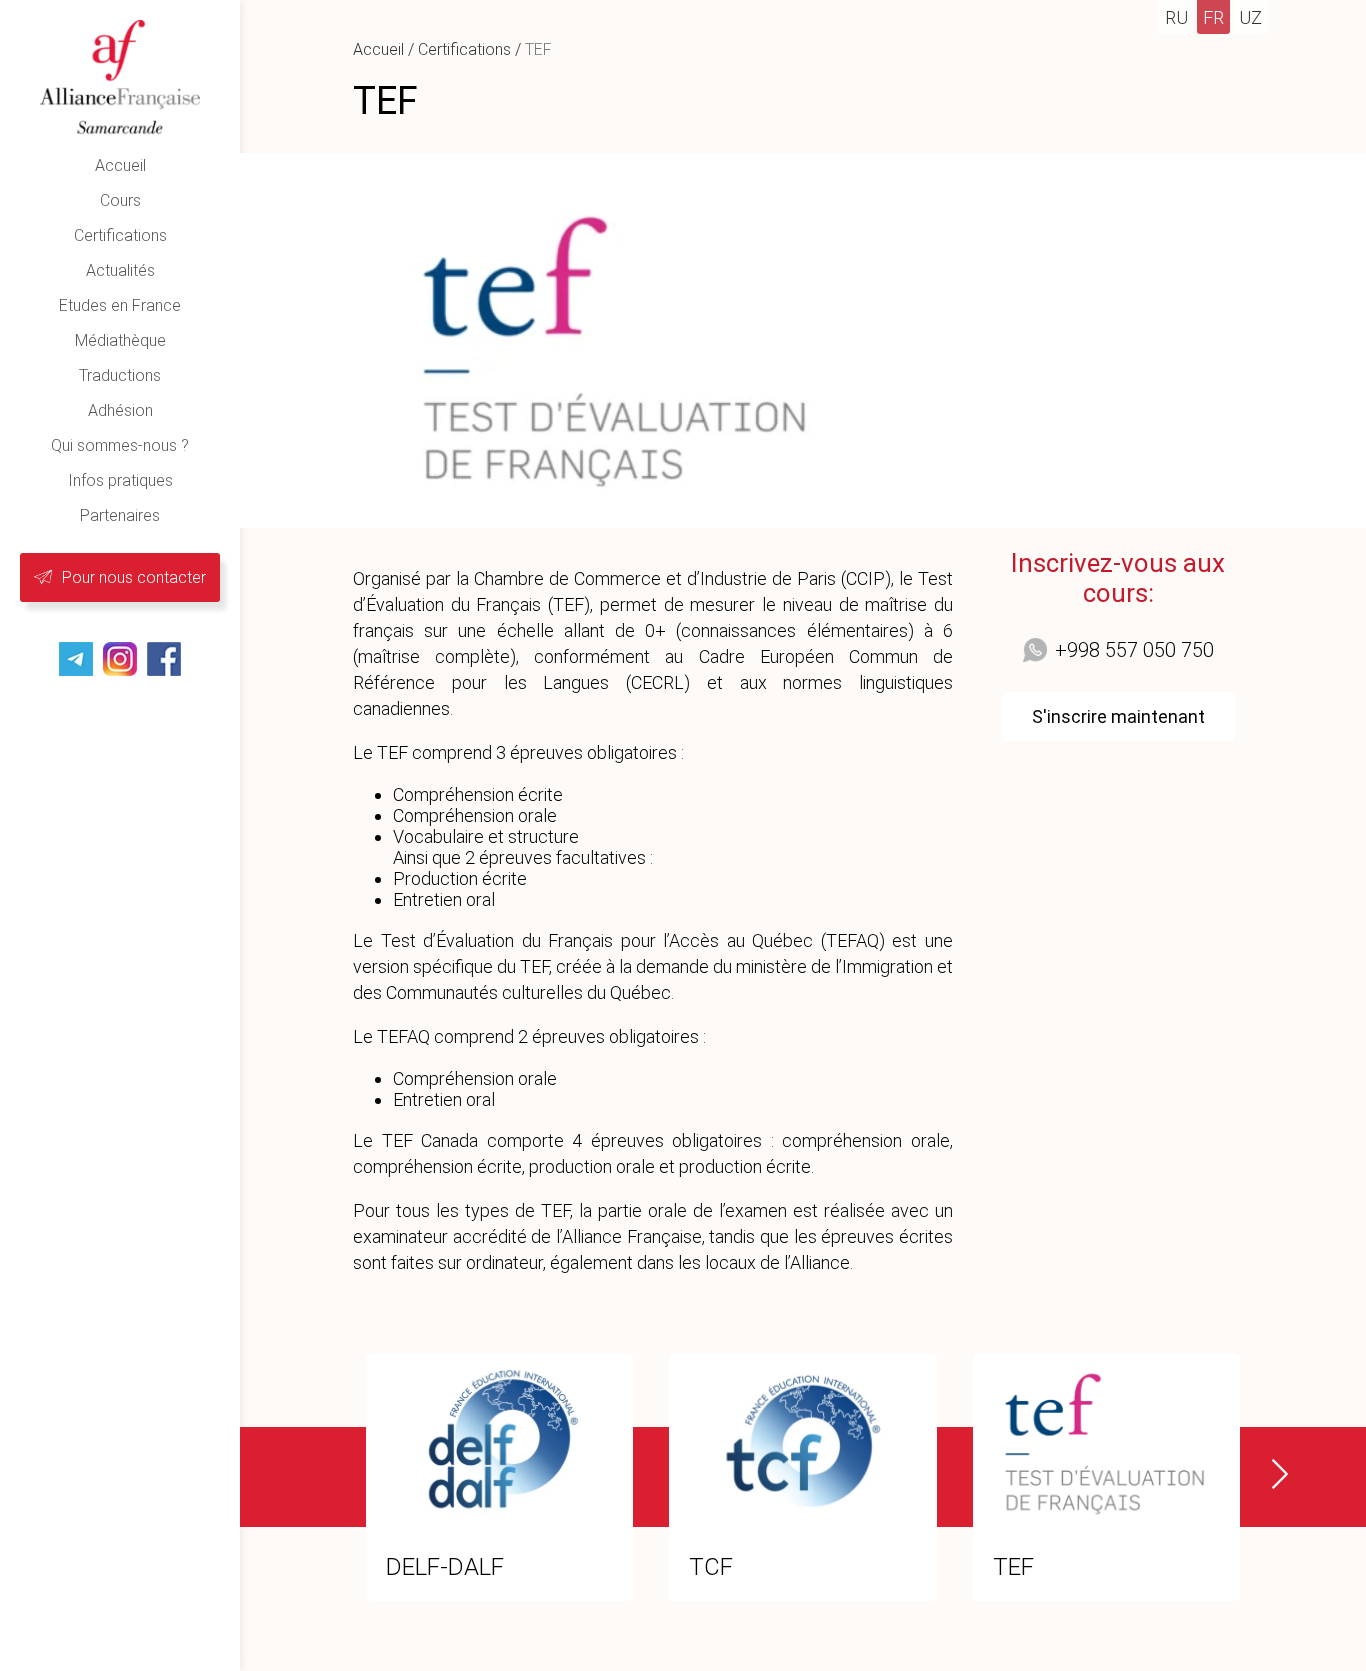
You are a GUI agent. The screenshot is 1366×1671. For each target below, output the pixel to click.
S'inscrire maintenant (1118, 716)
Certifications (120, 235)
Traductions (120, 375)
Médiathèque (120, 340)
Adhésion (120, 410)
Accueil (120, 165)
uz (1250, 17)
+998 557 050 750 (1134, 650)
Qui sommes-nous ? (120, 445)
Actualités (120, 270)
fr (1213, 17)
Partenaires (120, 515)
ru (1176, 17)
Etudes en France (120, 305)
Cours (120, 200)
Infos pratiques (120, 480)
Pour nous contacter (134, 577)
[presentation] (1268, 1474)
